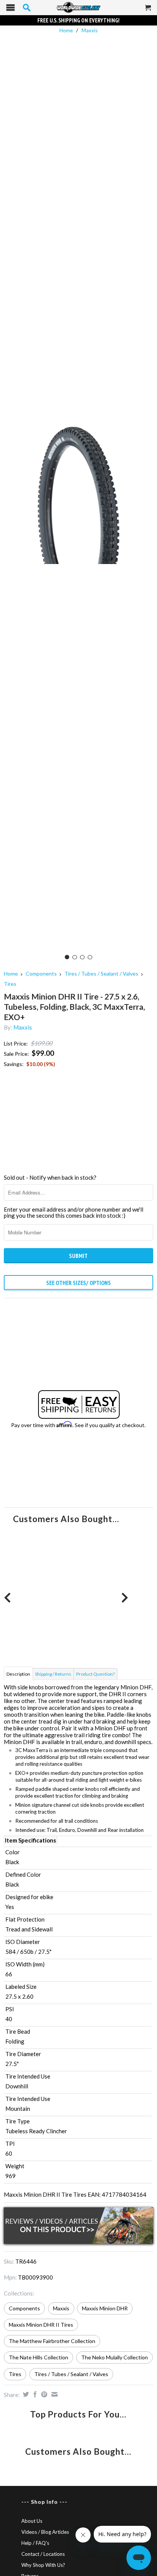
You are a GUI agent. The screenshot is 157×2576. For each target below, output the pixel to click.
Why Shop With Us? (43, 2565)
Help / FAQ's (35, 2543)
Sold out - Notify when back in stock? (50, 1177)
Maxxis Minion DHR (105, 2308)
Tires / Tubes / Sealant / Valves (101, 974)
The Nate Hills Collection (38, 2357)
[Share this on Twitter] (25, 2394)
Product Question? (95, 1674)
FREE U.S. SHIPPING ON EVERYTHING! (78, 20)
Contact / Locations (43, 2554)
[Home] (78, 8)
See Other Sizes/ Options (78, 1283)
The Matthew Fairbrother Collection (52, 2341)
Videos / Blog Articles (45, 2532)
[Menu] (10, 9)
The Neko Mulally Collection (115, 2357)
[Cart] (148, 11)
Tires (10, 984)
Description (18, 1674)
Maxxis (90, 30)
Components (41, 974)
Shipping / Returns (53, 1674)
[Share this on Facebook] (34, 2394)
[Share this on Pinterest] (43, 2394)
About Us (32, 2521)
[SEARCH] (27, 8)
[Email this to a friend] (54, 2394)
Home (11, 974)
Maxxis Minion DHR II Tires (41, 2325)
